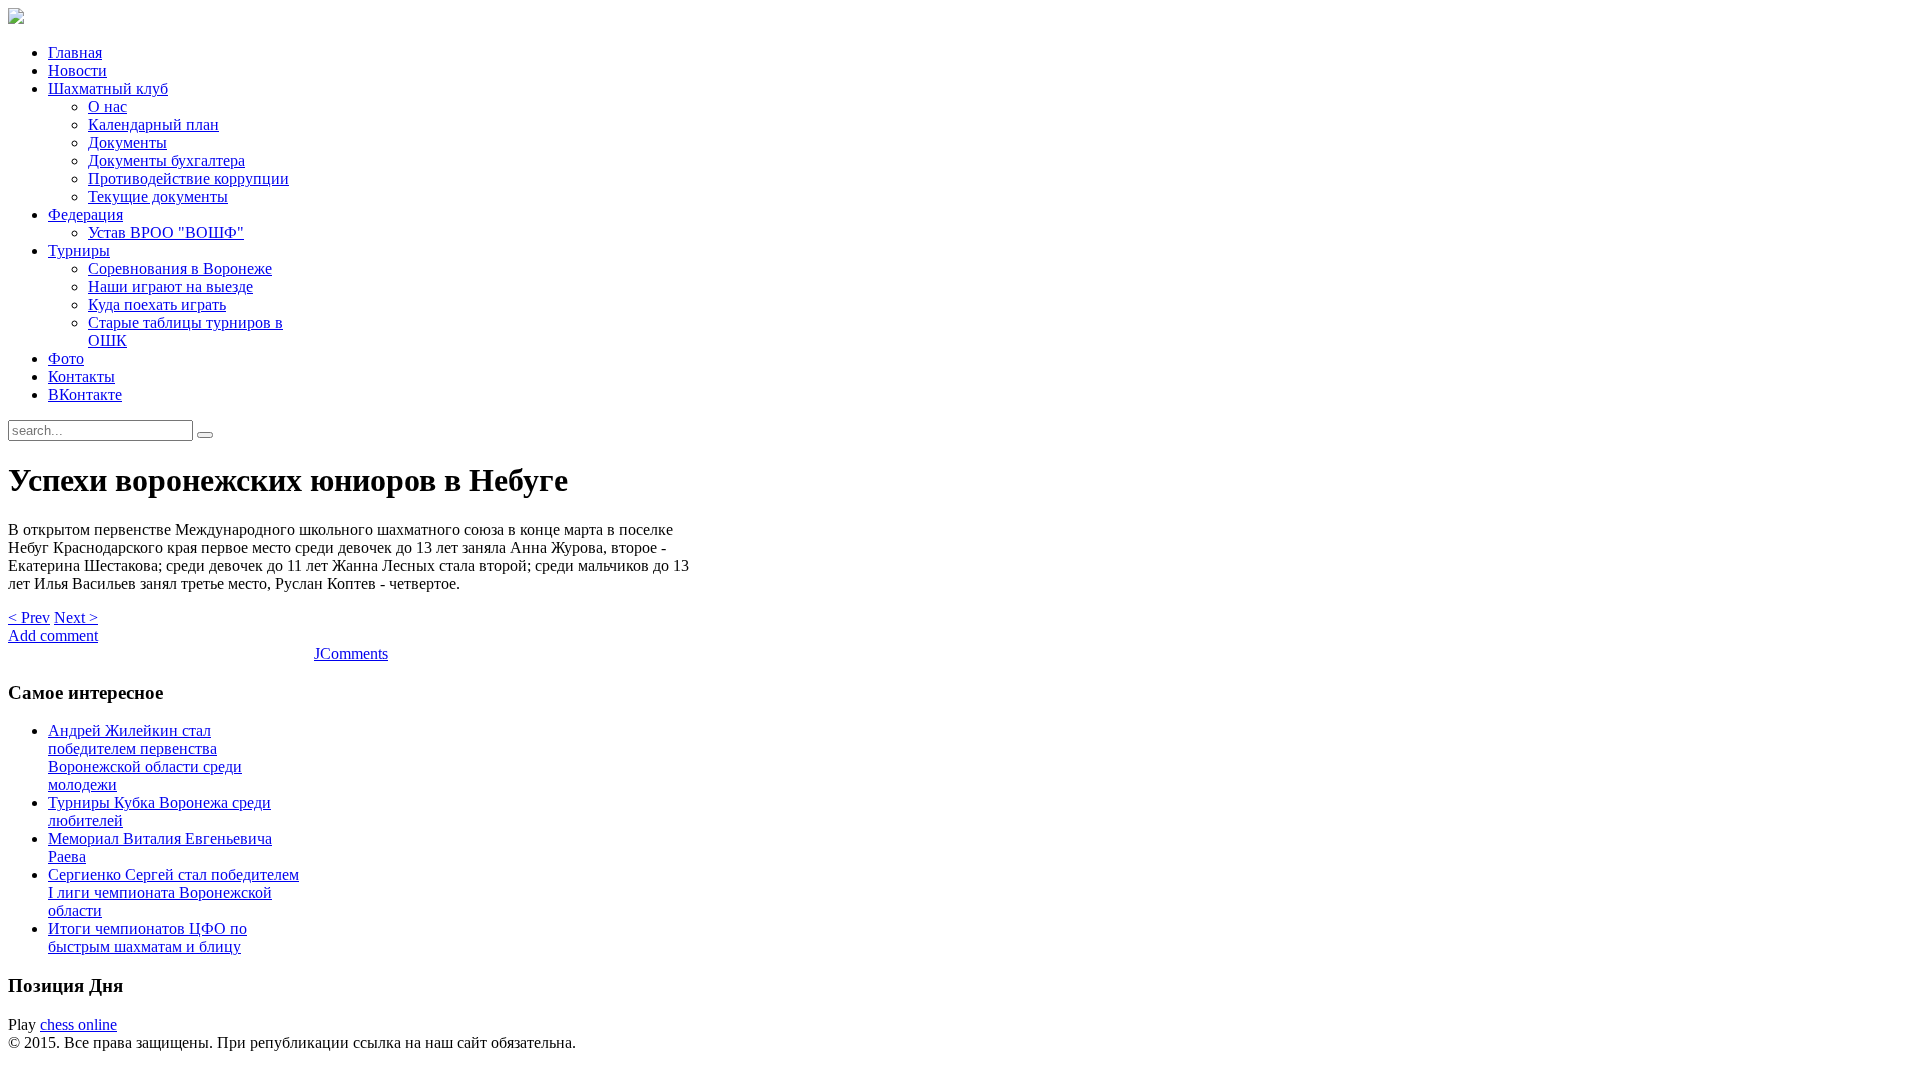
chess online (78, 1024)
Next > (76, 617)
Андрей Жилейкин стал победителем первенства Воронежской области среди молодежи (145, 757)
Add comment (53, 635)
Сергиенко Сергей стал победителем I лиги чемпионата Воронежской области (173, 892)
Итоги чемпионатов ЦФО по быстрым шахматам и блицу (147, 937)
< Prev (29, 617)
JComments (351, 653)
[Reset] (205, 435)
